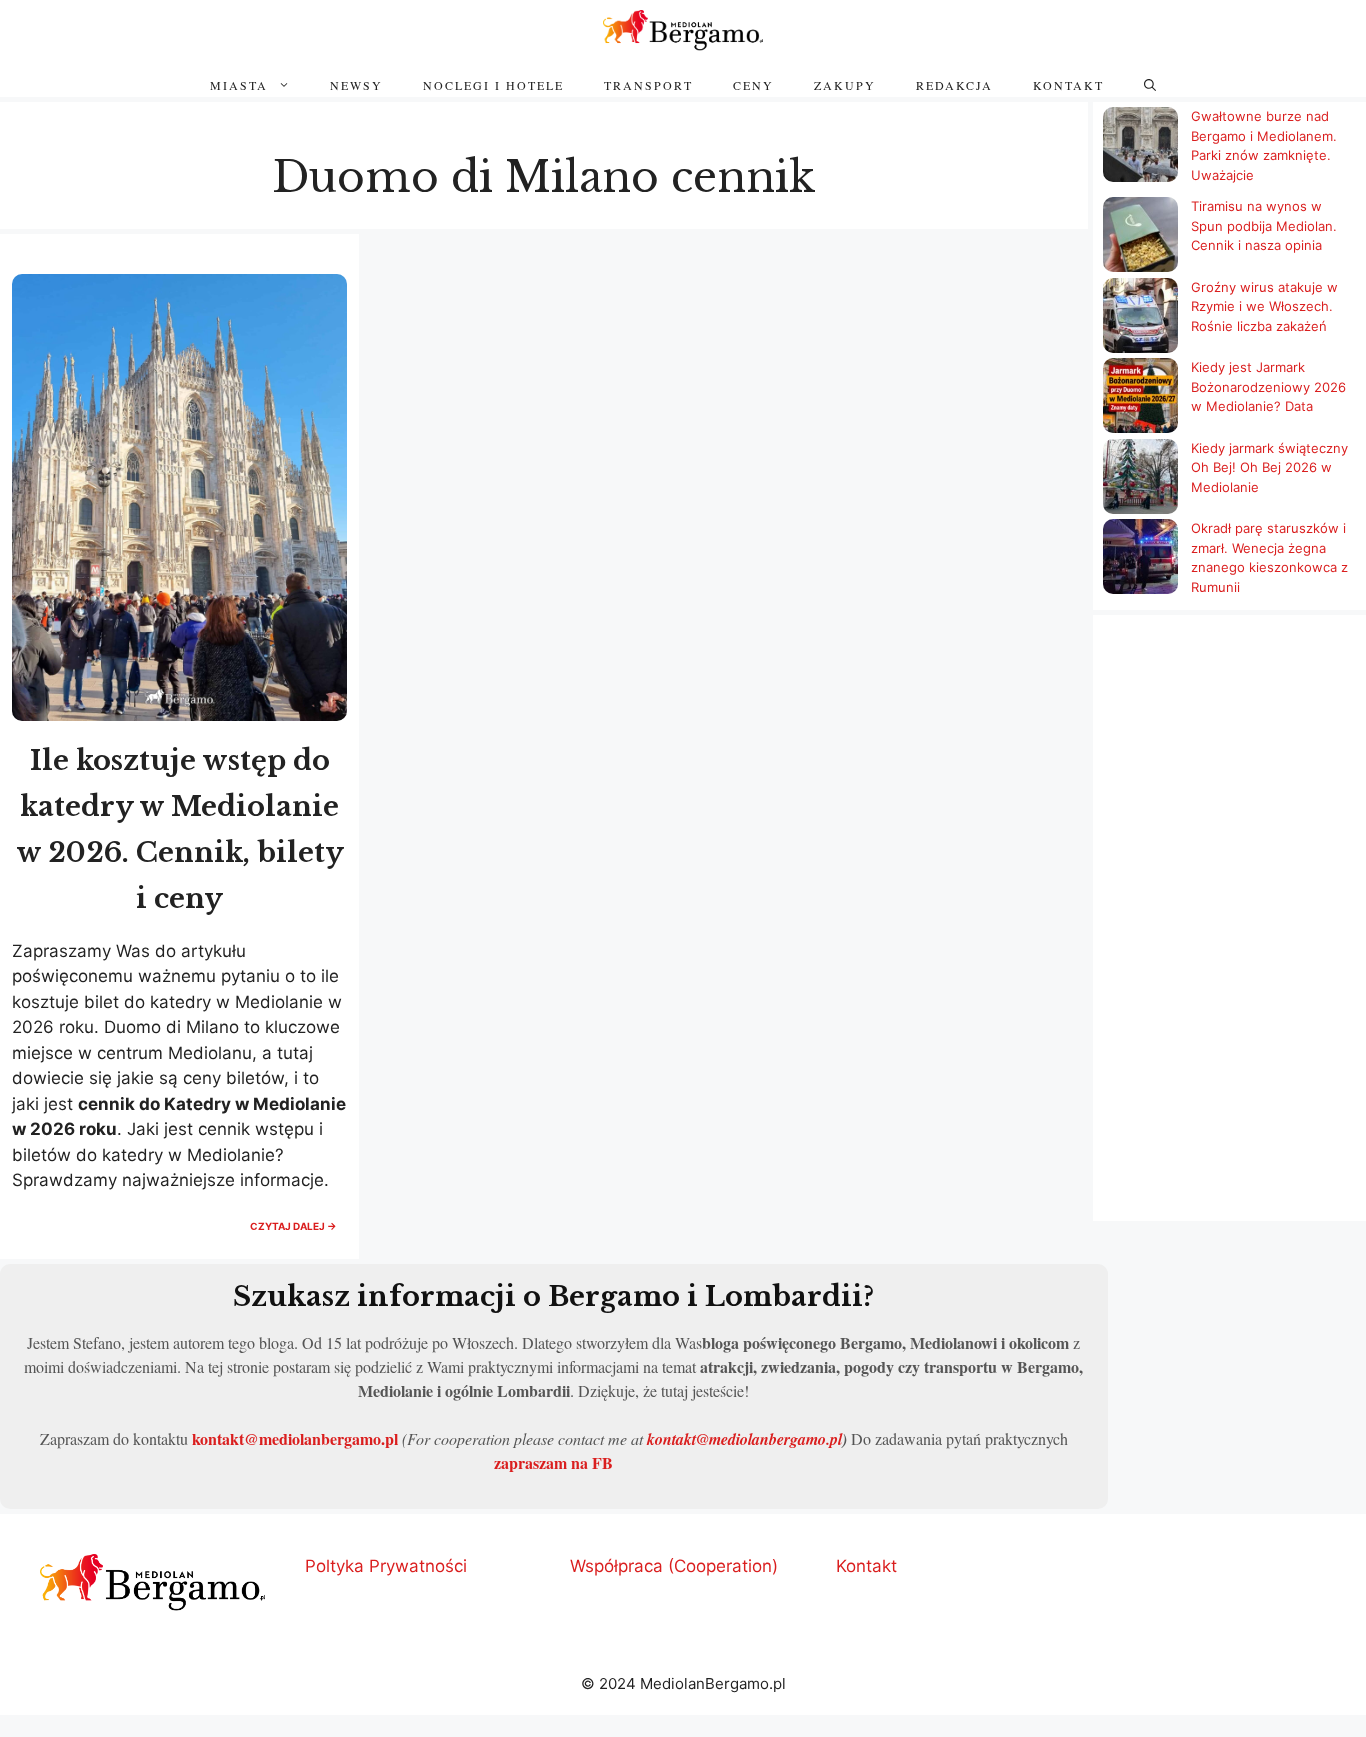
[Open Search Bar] (1150, 85)
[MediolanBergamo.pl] (683, 30)
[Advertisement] (1229, 920)
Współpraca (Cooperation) (674, 1566)
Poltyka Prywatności (386, 1566)
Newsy (356, 85)
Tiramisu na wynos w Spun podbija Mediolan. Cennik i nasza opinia (1264, 225)
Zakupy (845, 85)
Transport (648, 85)
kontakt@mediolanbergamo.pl (295, 1438)
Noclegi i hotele (493, 85)
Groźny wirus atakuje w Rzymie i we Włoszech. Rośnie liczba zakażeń (1264, 306)
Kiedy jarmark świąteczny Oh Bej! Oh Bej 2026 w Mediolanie (1269, 467)
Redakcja (954, 85)
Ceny (753, 85)
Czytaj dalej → (298, 1231)
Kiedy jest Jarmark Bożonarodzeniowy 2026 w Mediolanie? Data (1268, 386)
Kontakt (1068, 85)
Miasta (239, 85)
